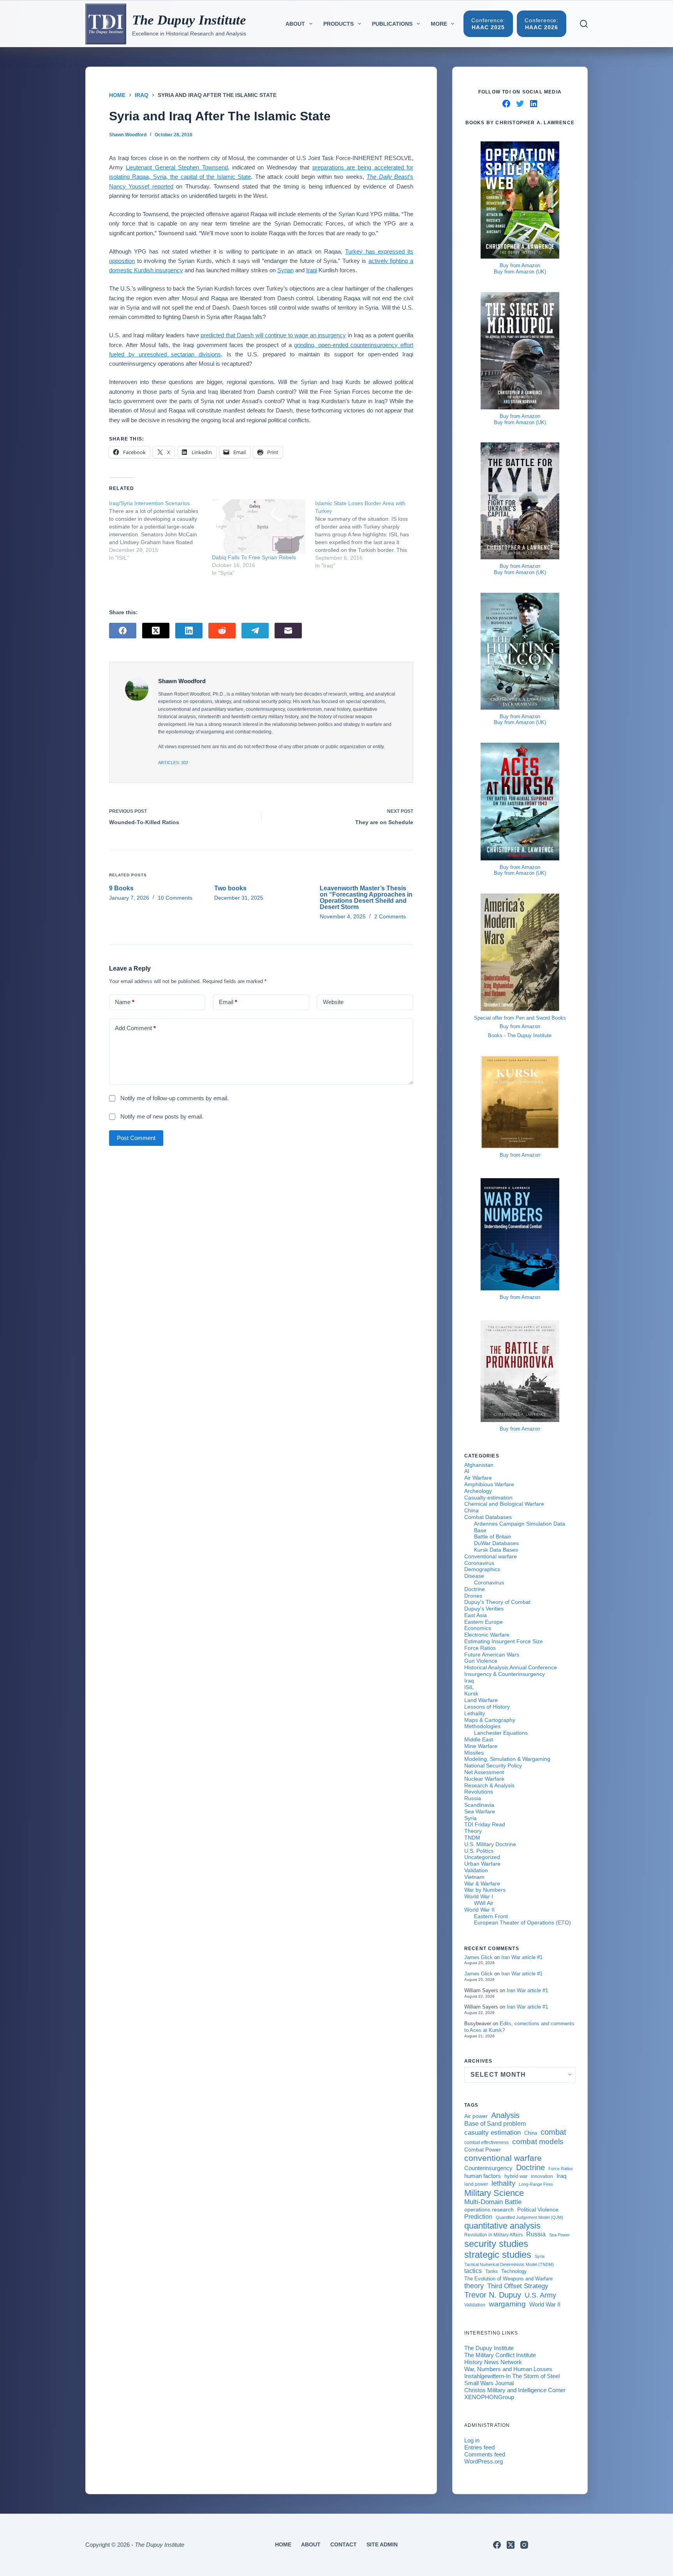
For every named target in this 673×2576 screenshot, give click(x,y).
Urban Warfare (482, 1864)
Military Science (494, 2193)
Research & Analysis (489, 1785)
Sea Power (559, 2235)
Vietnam (474, 1877)
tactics (473, 2271)
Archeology (478, 1491)
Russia (473, 1798)
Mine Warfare (481, 1746)
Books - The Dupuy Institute (520, 1035)
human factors (483, 2176)
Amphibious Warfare (489, 1484)
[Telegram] (255, 631)
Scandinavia (479, 1805)
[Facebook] (123, 631)
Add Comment (135, 1028)
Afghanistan (479, 1465)
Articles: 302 (173, 763)
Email (228, 1002)
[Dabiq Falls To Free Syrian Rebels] (259, 527)
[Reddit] (222, 631)
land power (476, 2184)
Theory (473, 1831)
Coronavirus (479, 1563)
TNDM (472, 1838)
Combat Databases (488, 1517)
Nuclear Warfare (484, 1779)
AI (467, 1471)
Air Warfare (478, 1478)
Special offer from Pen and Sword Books (520, 1018)
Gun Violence (481, 1661)
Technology (514, 2271)
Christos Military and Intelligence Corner (515, 2390)
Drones (473, 1596)
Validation (476, 1870)
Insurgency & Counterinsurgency (505, 1674)
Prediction (478, 2217)
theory (474, 2286)
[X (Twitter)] (156, 631)
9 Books (121, 888)
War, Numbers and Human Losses (508, 2369)
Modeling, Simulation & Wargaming (507, 1759)
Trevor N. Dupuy (493, 2295)
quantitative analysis (502, 2226)
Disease (474, 1576)
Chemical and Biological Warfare (504, 1504)
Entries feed (479, 2447)
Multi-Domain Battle (493, 2202)
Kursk (471, 1693)
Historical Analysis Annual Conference (511, 1667)
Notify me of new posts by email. (162, 1116)
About (295, 24)
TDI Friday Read (485, 1824)
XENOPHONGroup (489, 2397)
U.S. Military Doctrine (490, 1844)
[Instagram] (524, 2545)
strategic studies (498, 2254)
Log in (472, 2440)
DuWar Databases (496, 1543)
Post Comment (136, 1138)
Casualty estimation (488, 1498)
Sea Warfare (480, 1811)
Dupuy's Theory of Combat (497, 1602)
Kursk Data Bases (496, 1550)
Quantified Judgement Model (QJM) (529, 2217)
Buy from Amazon (520, 265)
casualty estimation (492, 2132)
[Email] (288, 631)
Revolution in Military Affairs (493, 2235)
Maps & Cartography (490, 1720)
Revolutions (479, 1792)
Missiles (474, 1753)
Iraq (469, 1681)
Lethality (475, 1713)
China (471, 1510)
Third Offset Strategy (518, 2286)
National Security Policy (493, 1765)
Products (338, 24)
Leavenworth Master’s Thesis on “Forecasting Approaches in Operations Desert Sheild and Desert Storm (366, 898)
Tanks (492, 2271)
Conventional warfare (491, 1556)
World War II (479, 1910)
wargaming (507, 2304)
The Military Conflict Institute (500, 2355)
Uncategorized (482, 1857)
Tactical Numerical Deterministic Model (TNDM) (509, 2264)
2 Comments (390, 916)
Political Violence (538, 2210)
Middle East (479, 1739)
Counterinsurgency (488, 2168)
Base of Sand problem (495, 2124)
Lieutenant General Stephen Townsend (177, 167)
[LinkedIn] (189, 631)
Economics (478, 1628)
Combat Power (483, 2150)
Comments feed (485, 2454)
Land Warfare (481, 1700)
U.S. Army (540, 2295)
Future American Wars (492, 1654)
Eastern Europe (484, 1622)
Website (333, 1002)
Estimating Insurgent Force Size (504, 1641)
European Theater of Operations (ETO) (522, 1922)
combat (553, 2132)
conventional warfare (503, 2158)
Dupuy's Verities (484, 1609)
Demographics (482, 1569)
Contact (344, 2544)
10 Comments (175, 898)
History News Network (493, 2362)
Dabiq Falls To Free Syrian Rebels (254, 557)
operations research (489, 2210)
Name (125, 1002)
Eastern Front (491, 1916)
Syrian (285, 270)
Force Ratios (480, 1648)
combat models (538, 2142)
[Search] (584, 24)
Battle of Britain (493, 1536)
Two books (230, 888)
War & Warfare (482, 1884)
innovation (542, 2176)
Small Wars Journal (489, 2383)
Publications (392, 24)
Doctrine (475, 1589)
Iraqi (312, 270)
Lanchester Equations (501, 1733)
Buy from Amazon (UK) (520, 272)
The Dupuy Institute (189, 20)
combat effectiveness (486, 2142)
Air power (476, 2116)
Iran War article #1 (522, 1957)
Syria (470, 1818)
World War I (479, 1896)
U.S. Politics (479, 1851)
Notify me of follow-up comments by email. (174, 1098)
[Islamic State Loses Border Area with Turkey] (366, 534)
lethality (503, 2183)
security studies (496, 2244)
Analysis (505, 2115)
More (439, 24)
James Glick (478, 1957)
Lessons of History (487, 1707)
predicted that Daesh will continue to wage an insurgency (273, 335)
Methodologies (482, 1726)
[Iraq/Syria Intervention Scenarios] (160, 530)
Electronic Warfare (487, 1635)
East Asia (476, 1615)
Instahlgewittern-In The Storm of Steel (512, 2376)
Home (283, 2544)
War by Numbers (485, 1890)
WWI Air (484, 1903)
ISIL (469, 1687)
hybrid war (516, 2176)
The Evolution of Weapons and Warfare (508, 2279)
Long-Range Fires (536, 2184)
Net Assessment (484, 1772)
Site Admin (382, 2544)
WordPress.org (484, 2461)
